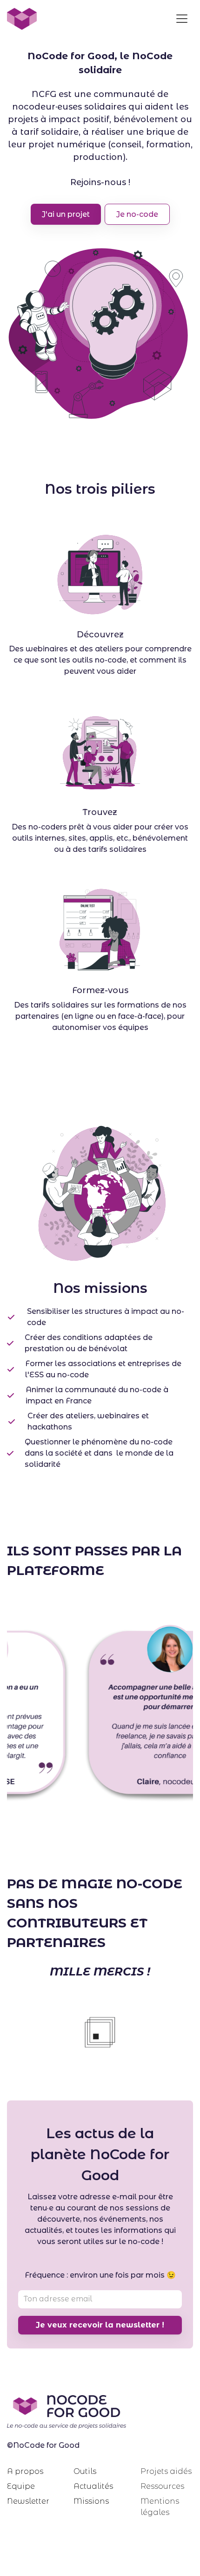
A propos (25, 2471)
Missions (91, 2501)
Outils (85, 2471)
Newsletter (28, 2501)
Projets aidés (166, 2471)
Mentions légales (160, 2507)
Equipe (21, 2486)
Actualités (93, 2486)
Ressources (162, 2486)
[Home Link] (22, 19)
